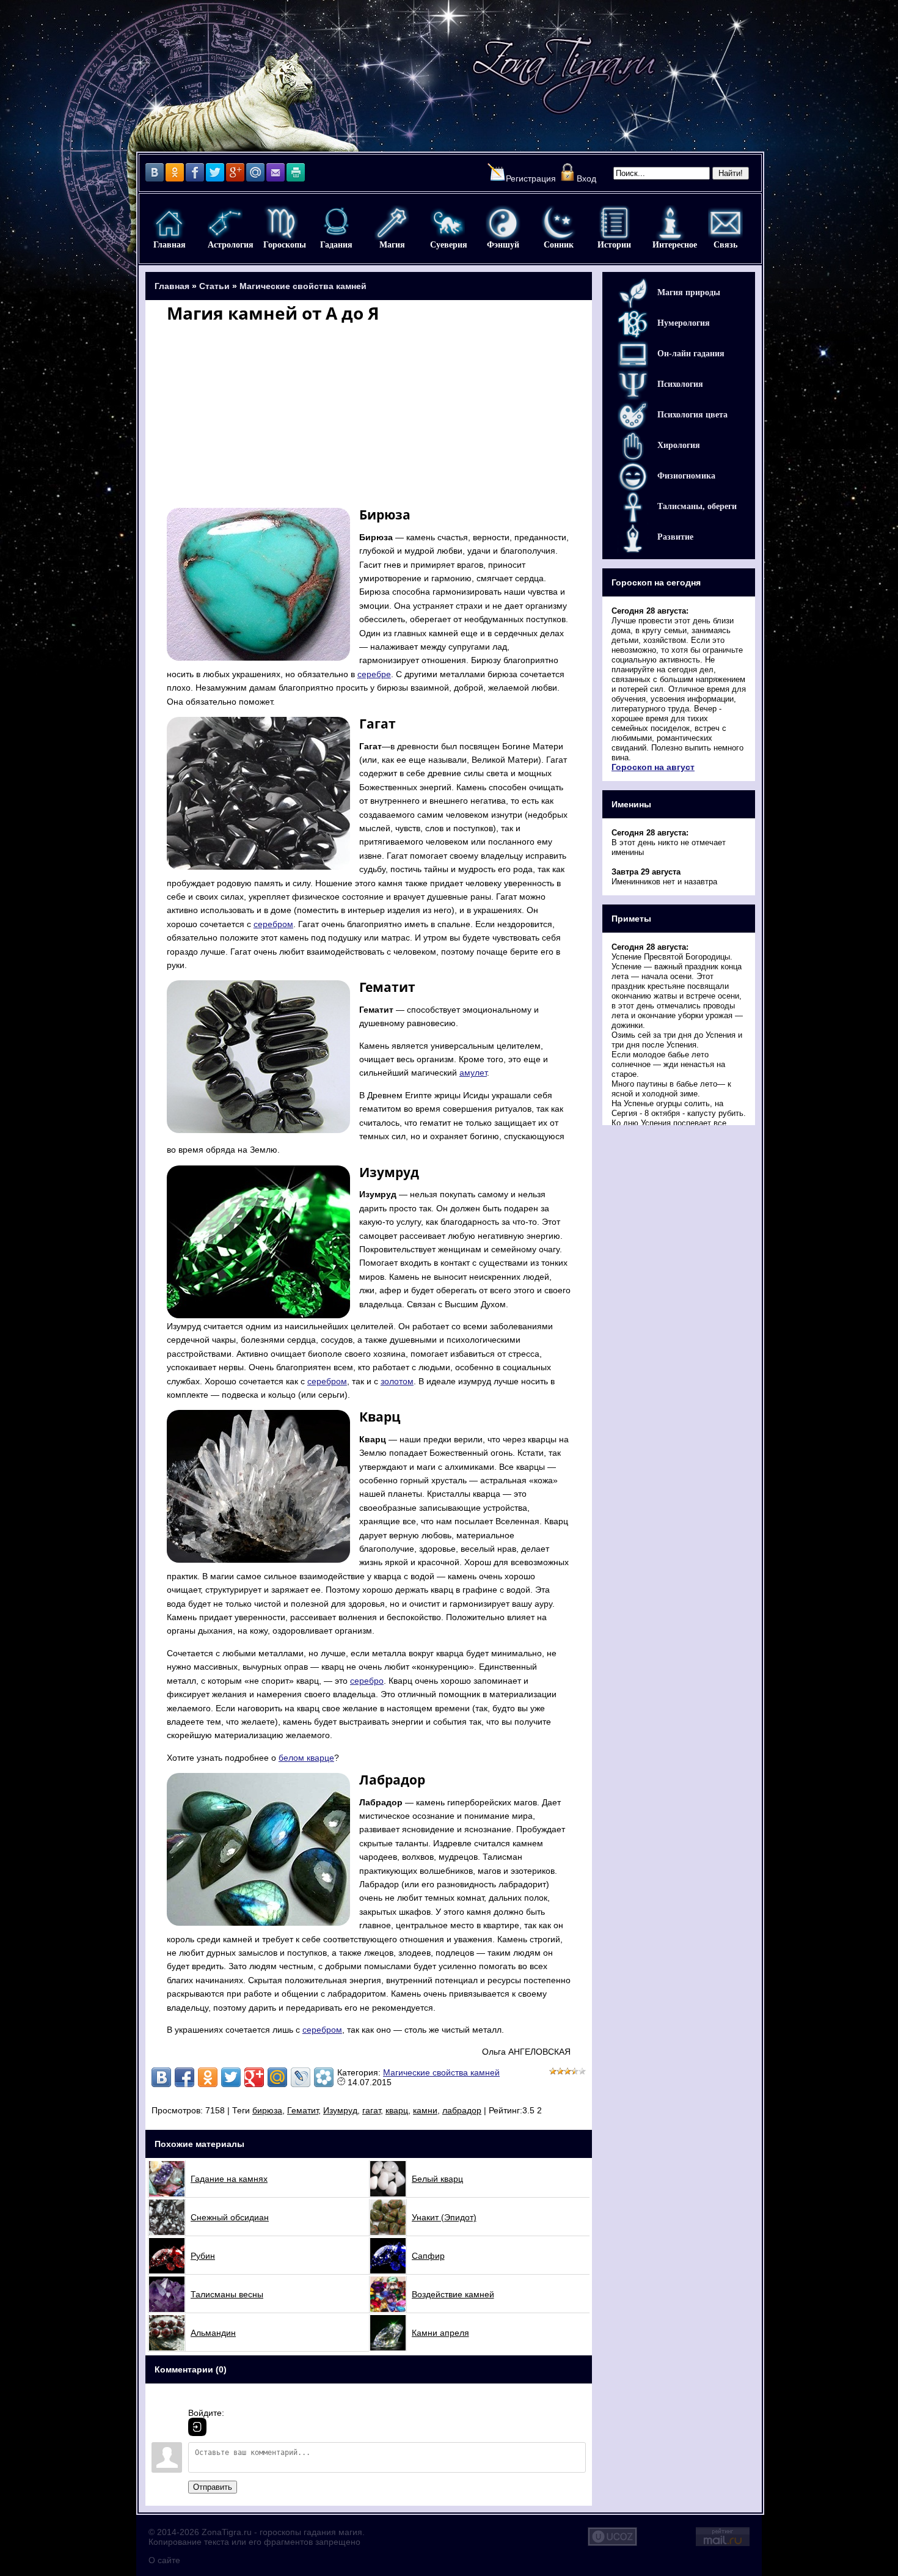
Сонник (559, 223)
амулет (473, 1073)
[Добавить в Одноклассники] (208, 2077)
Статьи (214, 286)
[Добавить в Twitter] (231, 2077)
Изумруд (340, 2110)
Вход (586, 178)
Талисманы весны (227, 2294)
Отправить (213, 2487)
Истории (614, 223)
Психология (680, 384)
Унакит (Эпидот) (444, 2217)
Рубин (203, 2256)
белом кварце (306, 1758)
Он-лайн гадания (691, 354)
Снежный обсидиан (230, 2217)
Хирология (679, 445)
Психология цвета (692, 415)
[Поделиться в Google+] (254, 2077)
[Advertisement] (369, 414)
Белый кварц (437, 2179)
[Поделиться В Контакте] (161, 2077)
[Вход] (197, 2427)
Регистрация (531, 178)
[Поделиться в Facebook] (184, 2077)
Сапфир (428, 2256)
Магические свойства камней (303, 286)
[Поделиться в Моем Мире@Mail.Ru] (277, 2077)
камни (425, 2110)
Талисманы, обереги (697, 506)
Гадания (336, 223)
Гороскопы (281, 223)
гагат (371, 2110)
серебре (374, 674)
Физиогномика (686, 476)
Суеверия (447, 223)
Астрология (225, 223)
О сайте (164, 2560)
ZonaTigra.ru (227, 2532)
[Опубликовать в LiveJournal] (301, 2077)
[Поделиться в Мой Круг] (324, 2077)
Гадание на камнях (229, 2179)
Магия (392, 223)
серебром (273, 924)
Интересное (670, 223)
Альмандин (213, 2333)
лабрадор (462, 2110)
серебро (367, 1681)
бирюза (267, 2110)
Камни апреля (440, 2333)
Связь (725, 223)
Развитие (675, 537)
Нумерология (684, 323)
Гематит (303, 2110)
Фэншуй (503, 223)
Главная (170, 223)
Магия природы (689, 292)
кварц (397, 2110)
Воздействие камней (453, 2294)
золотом (397, 1381)
